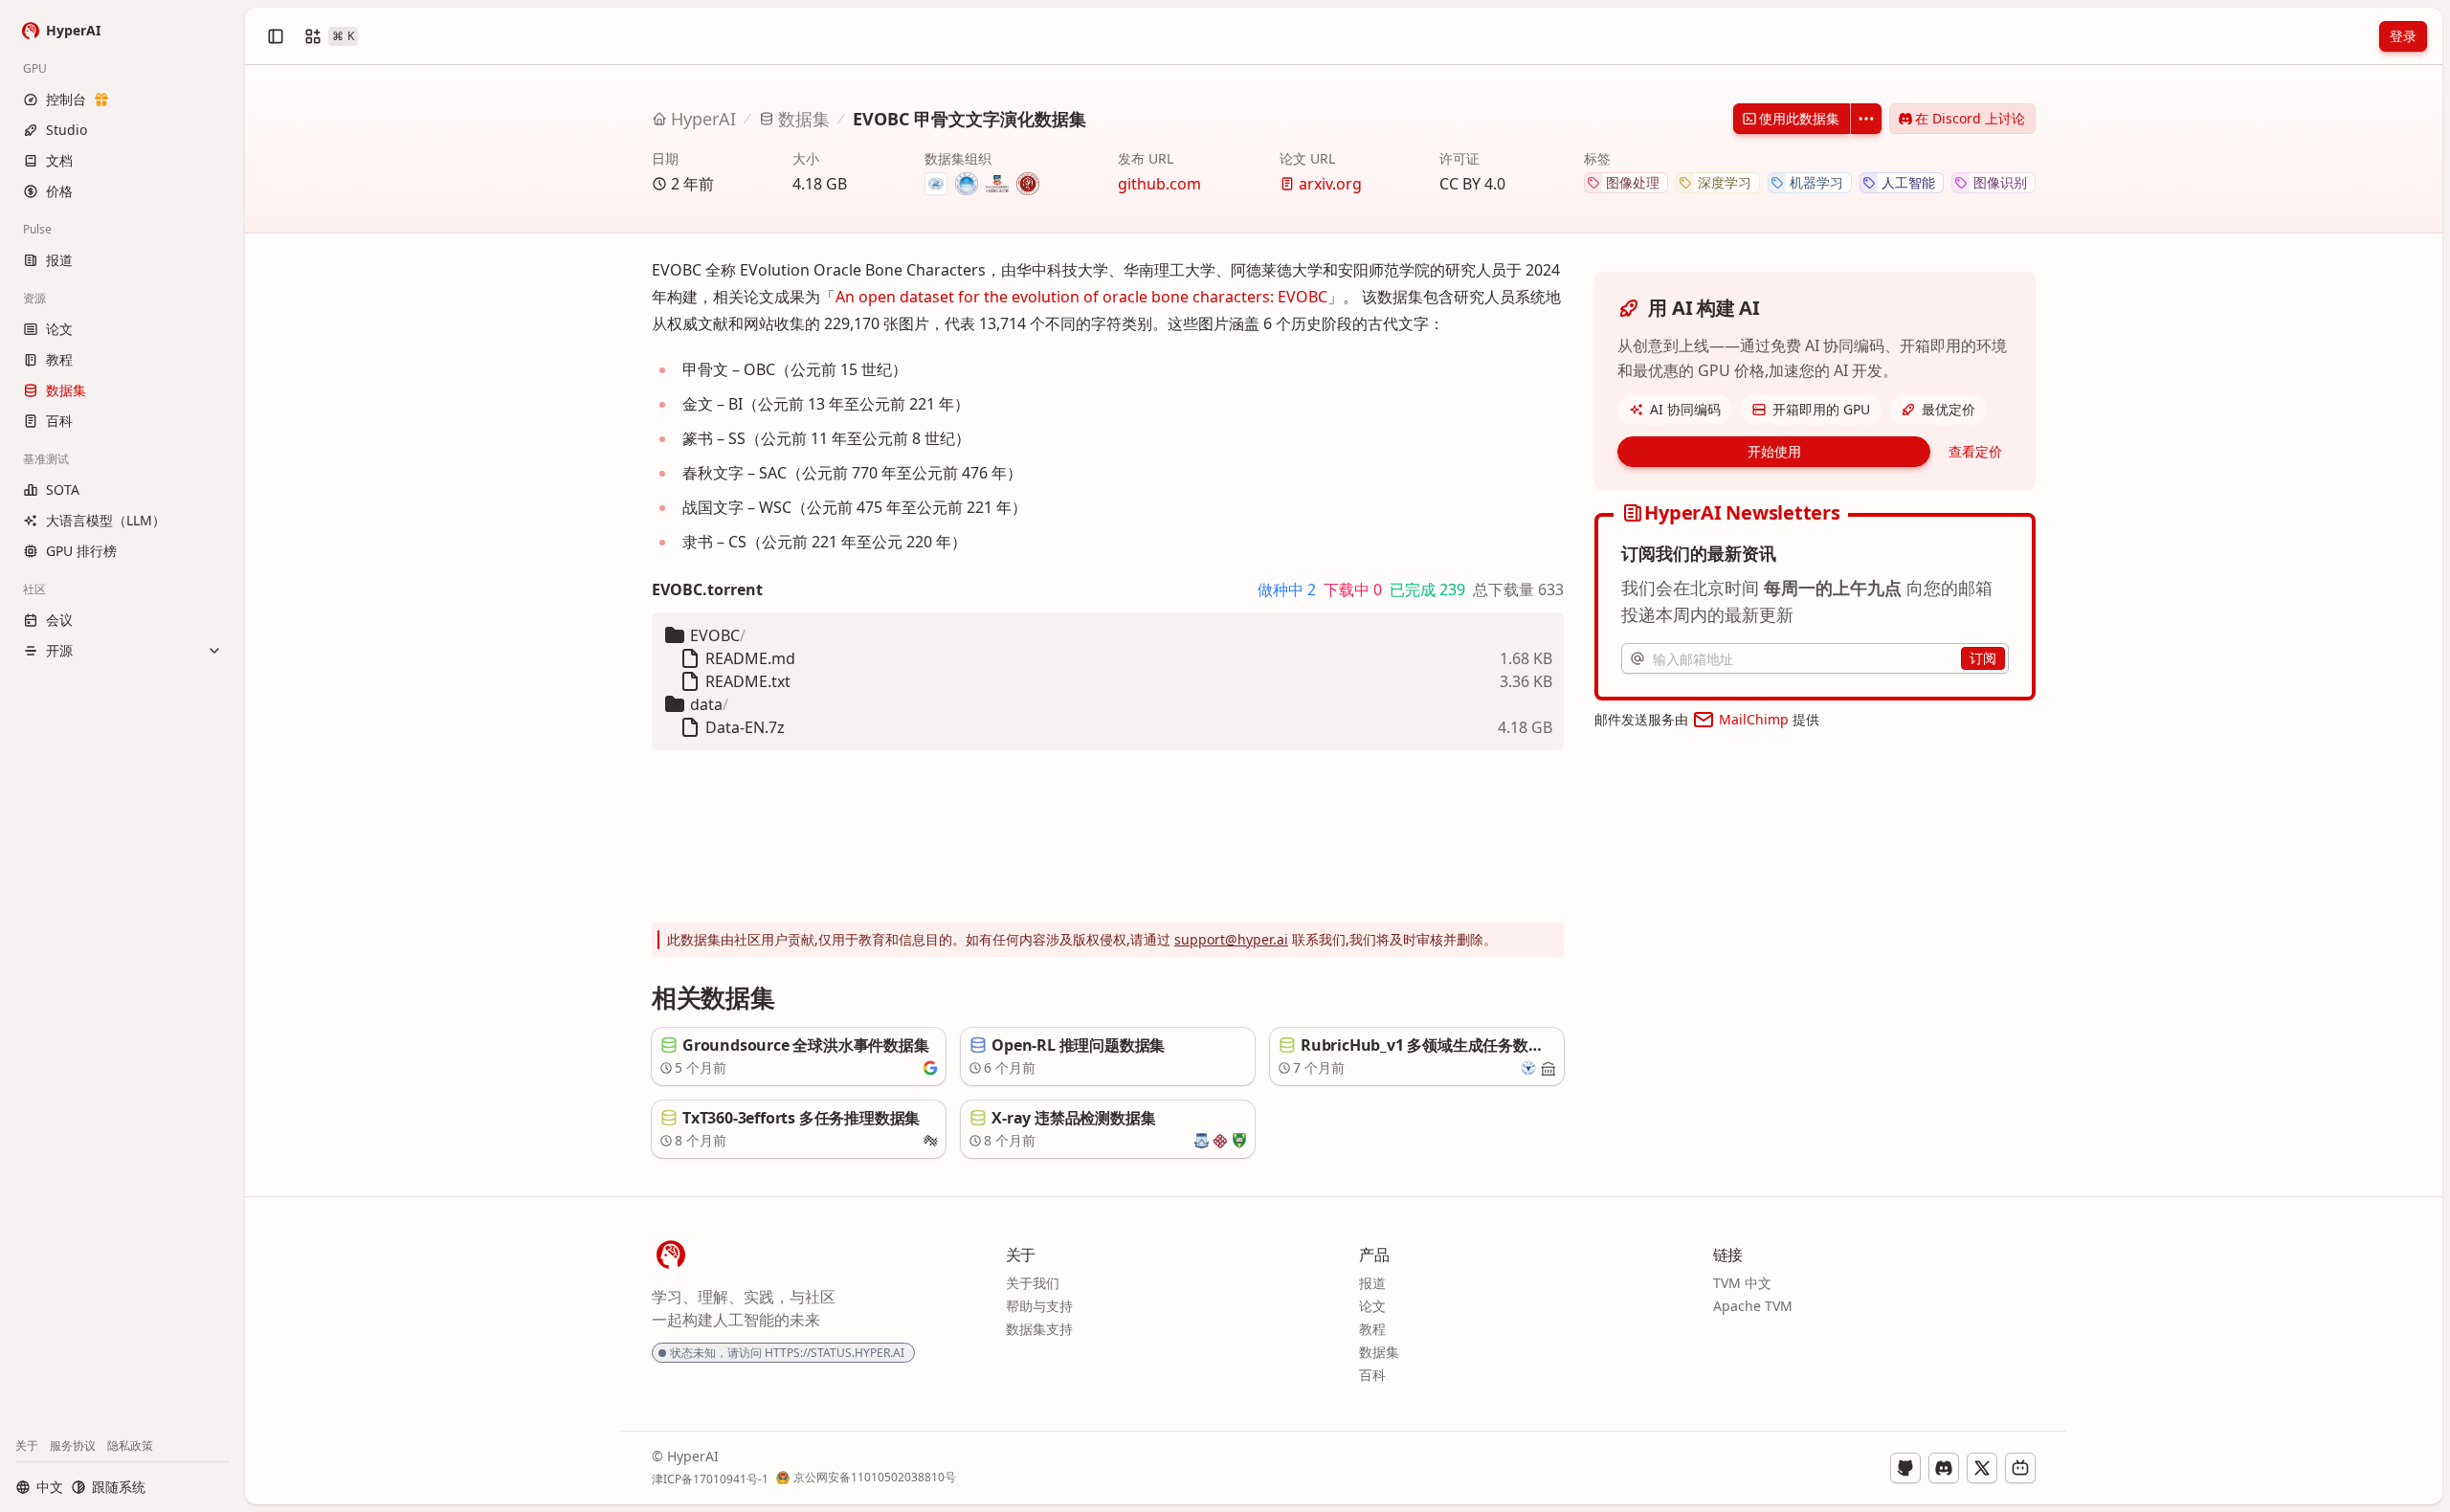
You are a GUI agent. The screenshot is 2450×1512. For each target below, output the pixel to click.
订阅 (1983, 658)
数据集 (804, 119)
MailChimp (1754, 719)
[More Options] (1866, 119)
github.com (1159, 184)
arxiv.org (1330, 184)
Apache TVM (1753, 1306)
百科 (1372, 1375)
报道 (1372, 1283)
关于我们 (1033, 1283)
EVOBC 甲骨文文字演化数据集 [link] (969, 119)
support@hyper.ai (1231, 939)
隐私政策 (130, 1445)
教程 (1372, 1329)
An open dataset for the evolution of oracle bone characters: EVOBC (1081, 297)
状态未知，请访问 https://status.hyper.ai (787, 1353)
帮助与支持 (1039, 1306)
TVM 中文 (1742, 1283)
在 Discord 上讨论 (1970, 118)
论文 (1372, 1306)
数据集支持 (1039, 1329)
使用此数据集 (1799, 118)
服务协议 (73, 1445)
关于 (27, 1445)
